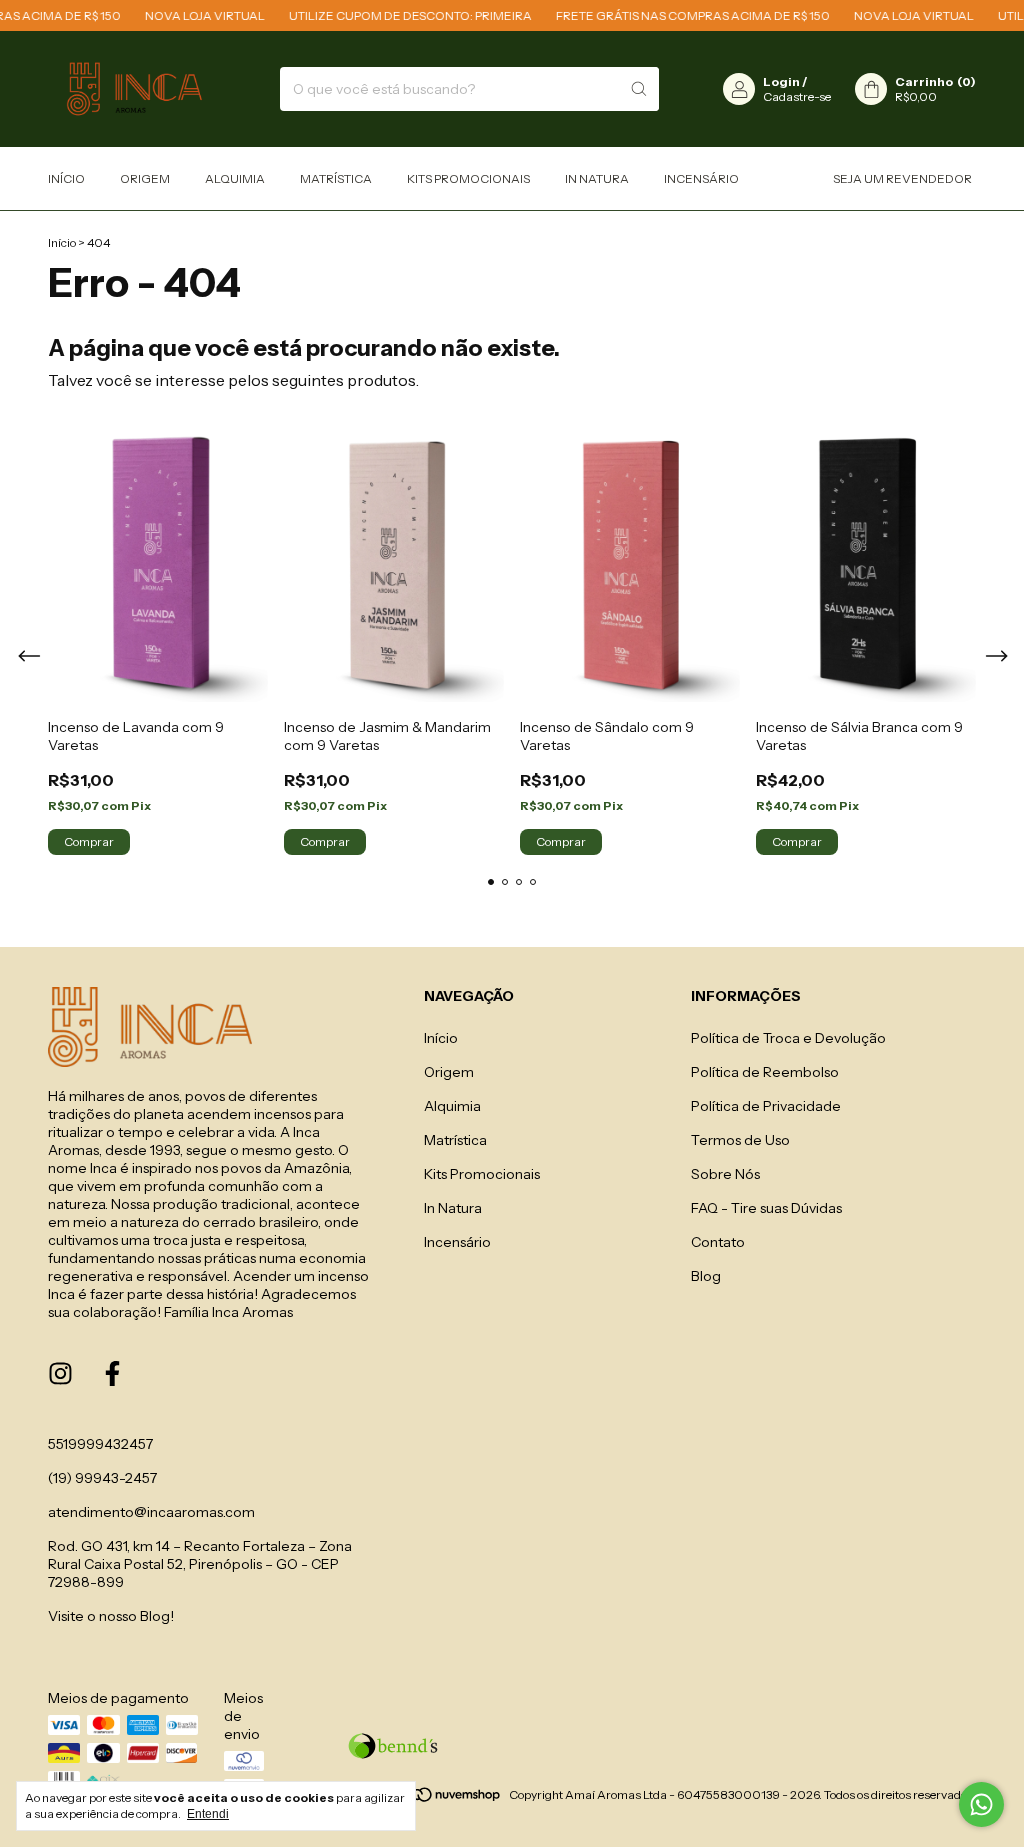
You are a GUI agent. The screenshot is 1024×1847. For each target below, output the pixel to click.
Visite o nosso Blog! (111, 1616)
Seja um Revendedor (902, 178)
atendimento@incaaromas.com (151, 1512)
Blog (706, 1276)
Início (66, 178)
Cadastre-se (797, 96)
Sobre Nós (725, 1174)
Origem (145, 178)
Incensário (701, 178)
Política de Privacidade (766, 1106)
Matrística (336, 178)
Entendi (208, 1814)
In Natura (597, 178)
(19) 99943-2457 (102, 1478)
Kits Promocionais (468, 178)
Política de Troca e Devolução (788, 1038)
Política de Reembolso (765, 1072)
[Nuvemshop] (425, 1799)
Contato (718, 1242)
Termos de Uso (740, 1140)
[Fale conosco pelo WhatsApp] (981, 1804)
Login (781, 81)
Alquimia (235, 178)
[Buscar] (639, 89)
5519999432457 (100, 1444)
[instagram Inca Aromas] (60, 1374)
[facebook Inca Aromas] (112, 1374)
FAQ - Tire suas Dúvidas (766, 1208)
